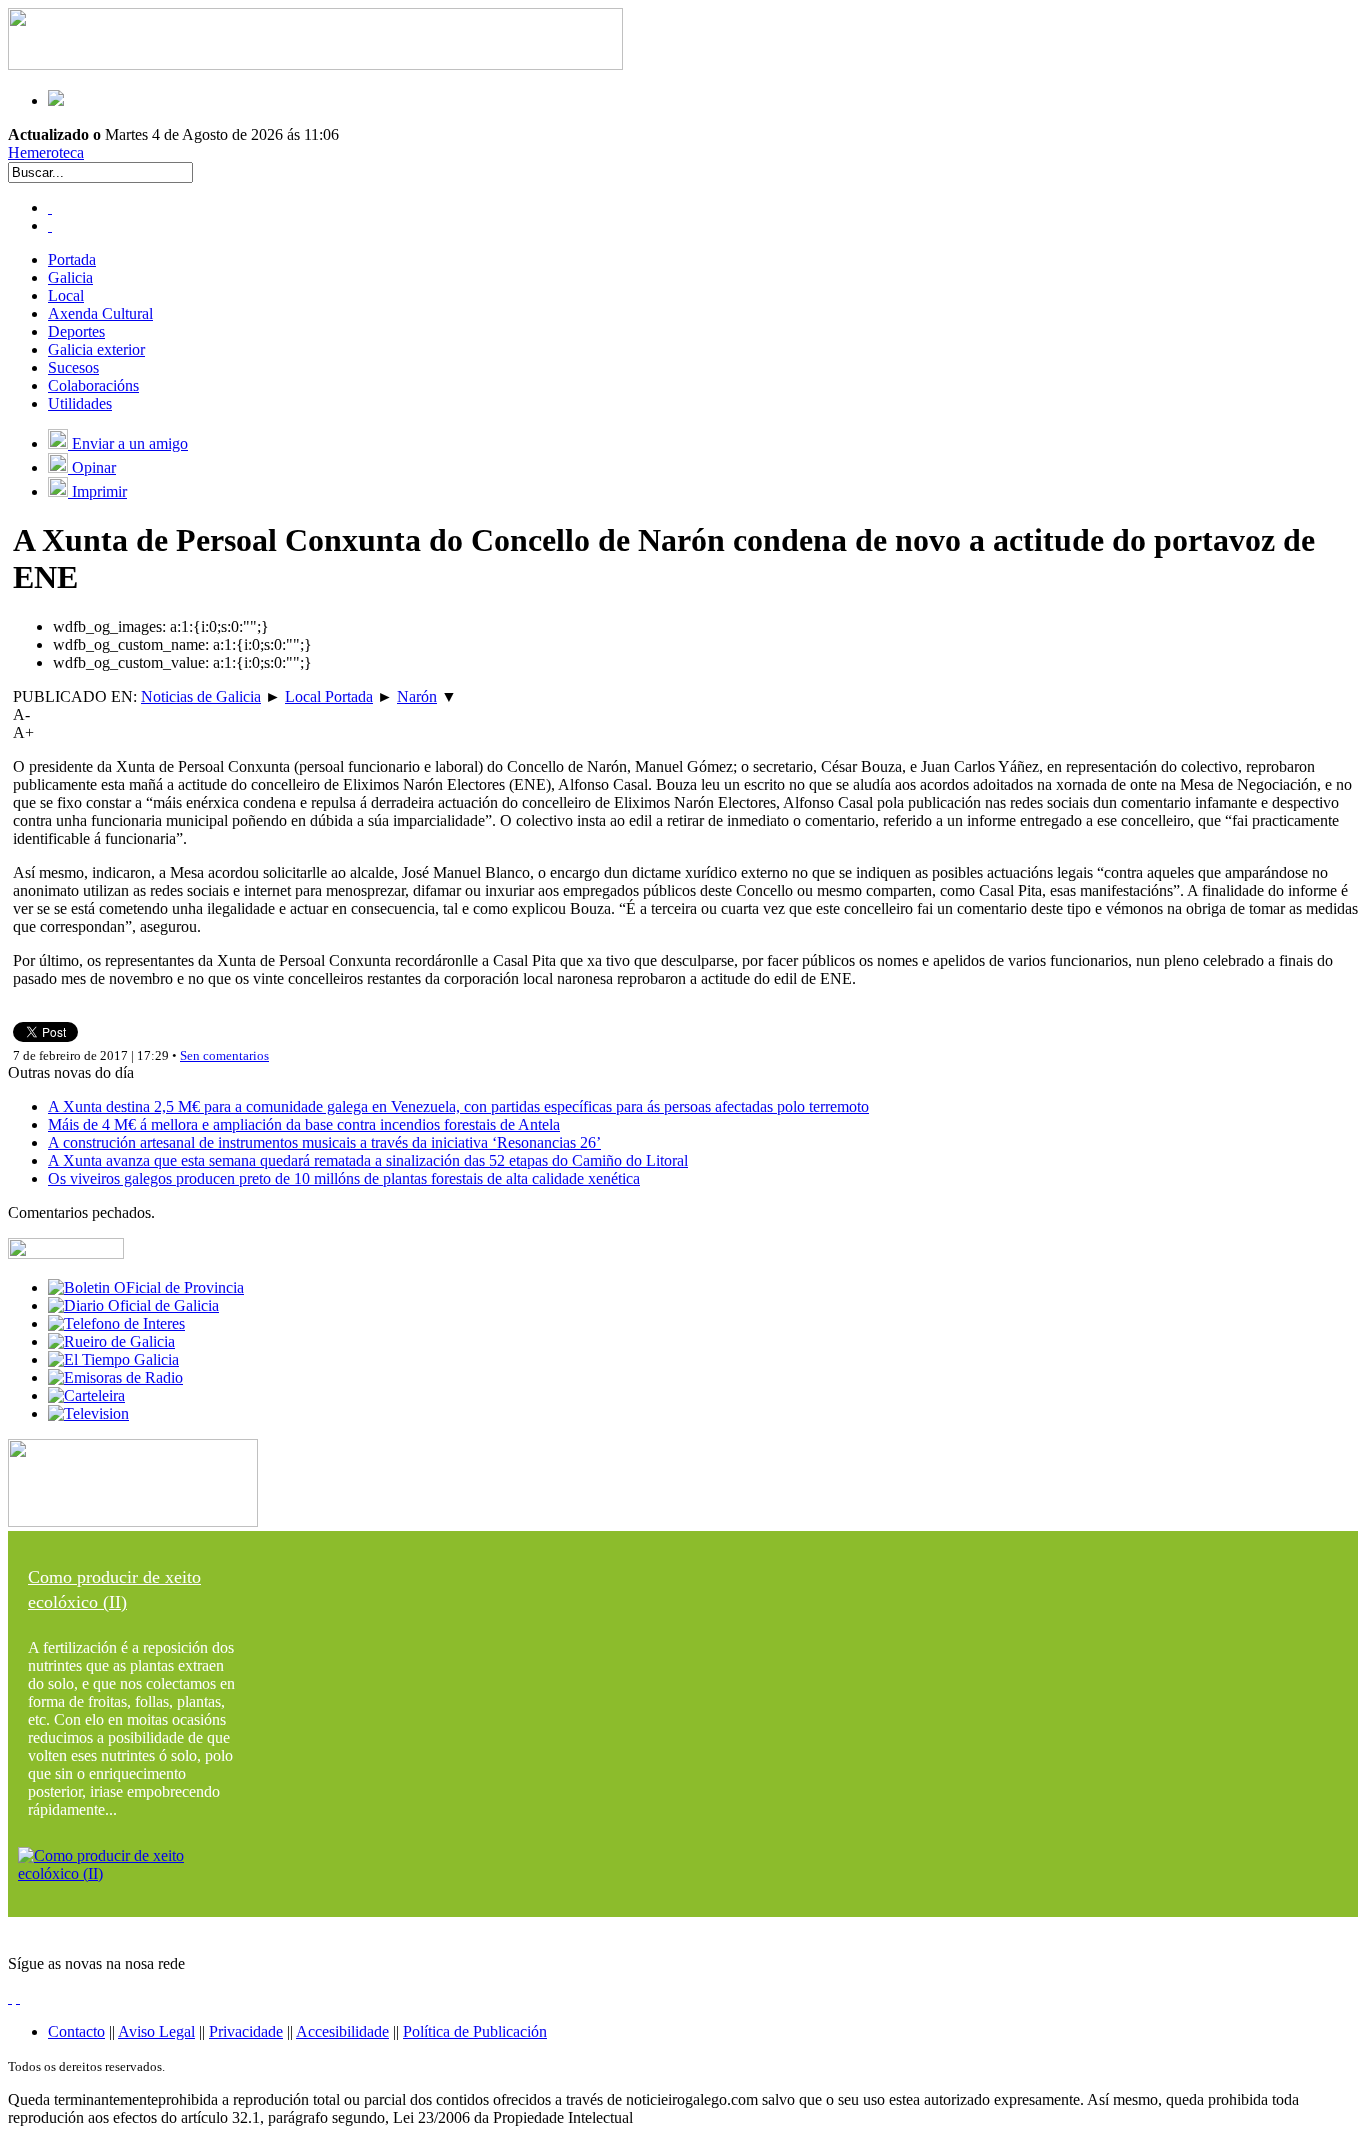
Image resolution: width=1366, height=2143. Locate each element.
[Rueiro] (111, 1341)
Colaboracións (93, 385)
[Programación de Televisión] (88, 1413)
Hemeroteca (46, 152)
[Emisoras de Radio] (115, 1377)
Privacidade (246, 2031)
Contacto (76, 2031)
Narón (417, 696)
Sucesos (73, 367)
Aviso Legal (156, 2031)
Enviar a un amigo (128, 443)
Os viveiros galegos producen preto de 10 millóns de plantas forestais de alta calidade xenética (344, 1178)
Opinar (92, 467)
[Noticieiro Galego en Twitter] (50, 225)
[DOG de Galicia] (133, 1305)
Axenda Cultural (100, 313)
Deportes (76, 331)
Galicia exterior (96, 349)
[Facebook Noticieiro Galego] (50, 207)
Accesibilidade (342, 2031)
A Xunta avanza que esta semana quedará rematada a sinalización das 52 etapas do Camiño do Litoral (368, 1160)
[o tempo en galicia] (113, 1359)
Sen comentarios (224, 1055)
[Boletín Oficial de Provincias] (146, 1287)
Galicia (70, 277)
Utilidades (80, 403)
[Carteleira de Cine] (86, 1395)
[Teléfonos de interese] (116, 1323)
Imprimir (97, 491)
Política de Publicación (475, 2031)
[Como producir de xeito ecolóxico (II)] (133, 1873)
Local (66, 295)
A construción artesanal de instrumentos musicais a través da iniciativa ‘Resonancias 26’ (324, 1142)
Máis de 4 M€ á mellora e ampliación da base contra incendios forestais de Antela (304, 1124)
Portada (72, 259)
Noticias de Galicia (201, 696)
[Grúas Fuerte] (315, 64)
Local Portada (329, 696)
